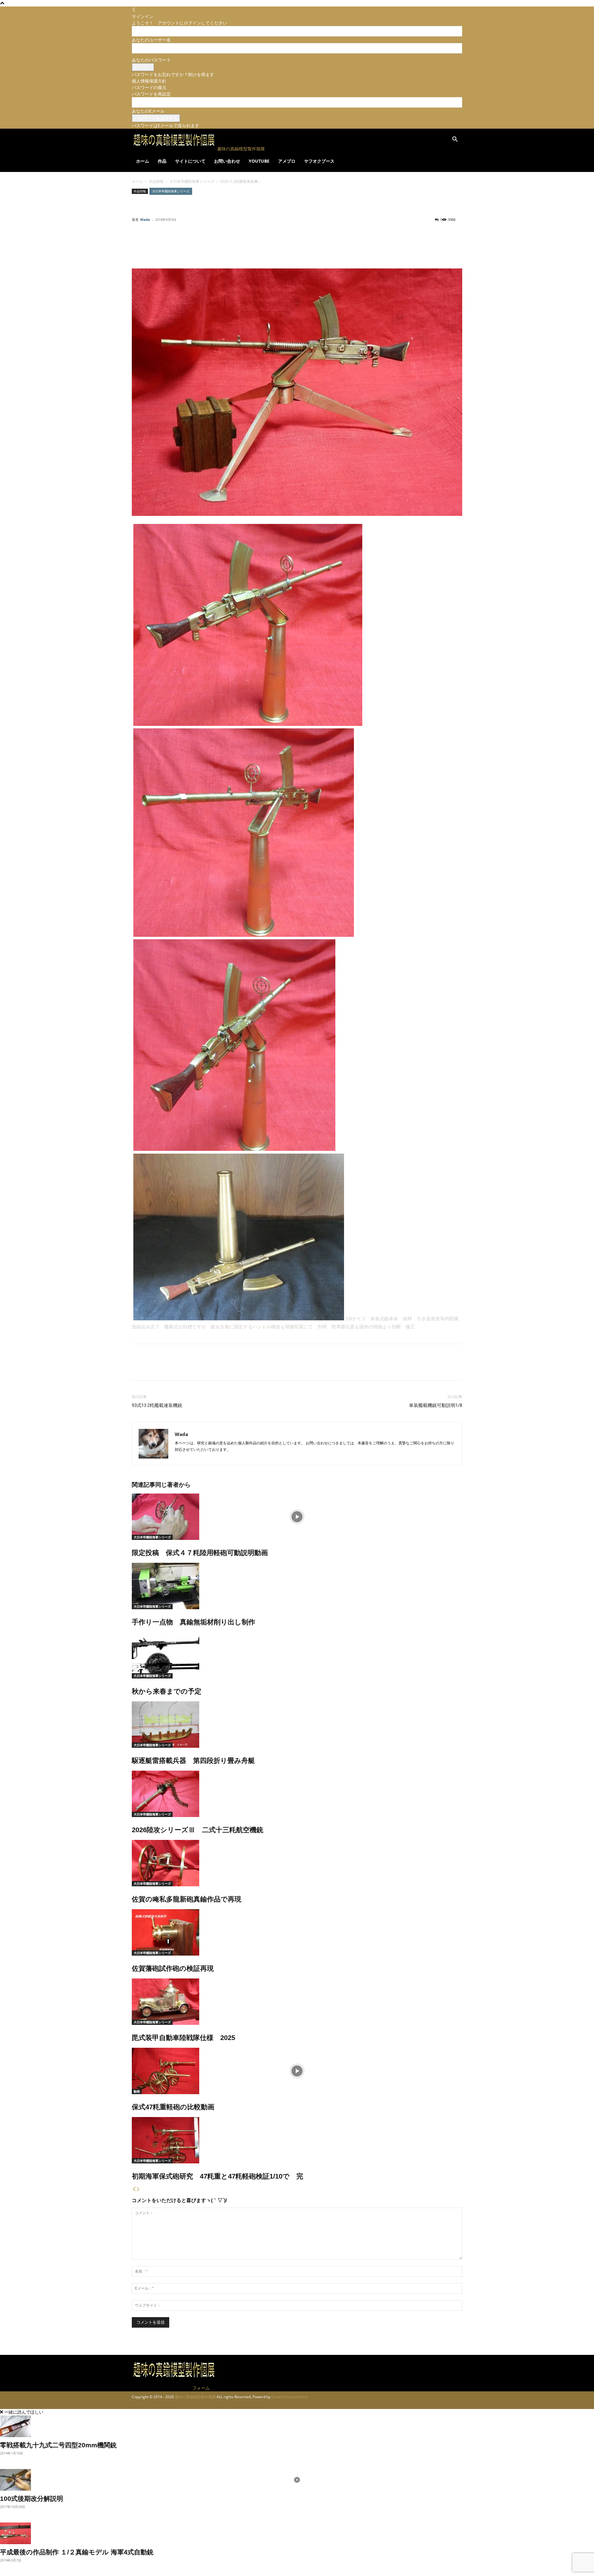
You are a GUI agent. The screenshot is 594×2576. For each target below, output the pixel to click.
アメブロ (287, 161)
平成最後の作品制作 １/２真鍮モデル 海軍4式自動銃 (80, 2552)
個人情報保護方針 (149, 81)
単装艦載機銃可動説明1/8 (436, 1405)
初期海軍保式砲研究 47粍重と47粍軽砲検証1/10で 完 (217, 2176)
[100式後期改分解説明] (297, 2480)
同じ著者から (173, 1485)
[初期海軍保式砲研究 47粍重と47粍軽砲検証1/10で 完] (297, 2140)
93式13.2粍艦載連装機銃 (157, 1405)
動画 (137, 2091)
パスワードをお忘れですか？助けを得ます (173, 74)
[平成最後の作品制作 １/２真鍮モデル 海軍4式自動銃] (297, 2533)
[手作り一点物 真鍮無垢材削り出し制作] (297, 1586)
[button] (455, 140)
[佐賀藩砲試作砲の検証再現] (297, 1932)
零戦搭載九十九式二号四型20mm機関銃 (58, 2445)
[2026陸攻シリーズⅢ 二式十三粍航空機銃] (297, 1794)
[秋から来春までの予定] (297, 1655)
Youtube (259, 161)
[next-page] (138, 2189)
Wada (145, 219)
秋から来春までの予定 (167, 1691)
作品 (162, 161)
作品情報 (156, 181)
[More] (337, 244)
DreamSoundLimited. (290, 2397)
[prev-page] (134, 2189)
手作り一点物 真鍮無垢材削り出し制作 (194, 1622)
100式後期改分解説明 (32, 2499)
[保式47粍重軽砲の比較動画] (297, 2071)
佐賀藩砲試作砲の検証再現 (173, 1968)
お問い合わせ (227, 161)
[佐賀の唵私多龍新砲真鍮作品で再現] (297, 1863)
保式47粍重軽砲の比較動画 (173, 2107)
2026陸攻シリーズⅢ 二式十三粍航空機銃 (198, 1830)
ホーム (143, 161)
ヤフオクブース (319, 161)
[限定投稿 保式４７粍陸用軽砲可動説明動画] (297, 1517)
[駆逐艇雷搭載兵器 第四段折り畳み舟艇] (297, 1725)
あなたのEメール (148, 111)
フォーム (201, 2388)
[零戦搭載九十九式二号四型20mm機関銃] (297, 2426)
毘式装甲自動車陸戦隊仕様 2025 (183, 2038)
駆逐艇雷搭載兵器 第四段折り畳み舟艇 (193, 1761)
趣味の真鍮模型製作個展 (195, 2397)
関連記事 (144, 1485)
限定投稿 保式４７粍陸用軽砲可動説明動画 (200, 1553)
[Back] (134, 10)
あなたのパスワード (151, 60)
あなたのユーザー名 (151, 40)
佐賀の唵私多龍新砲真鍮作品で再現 (187, 1899)
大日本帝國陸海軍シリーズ (192, 181)
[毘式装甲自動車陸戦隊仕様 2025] (297, 2002)
